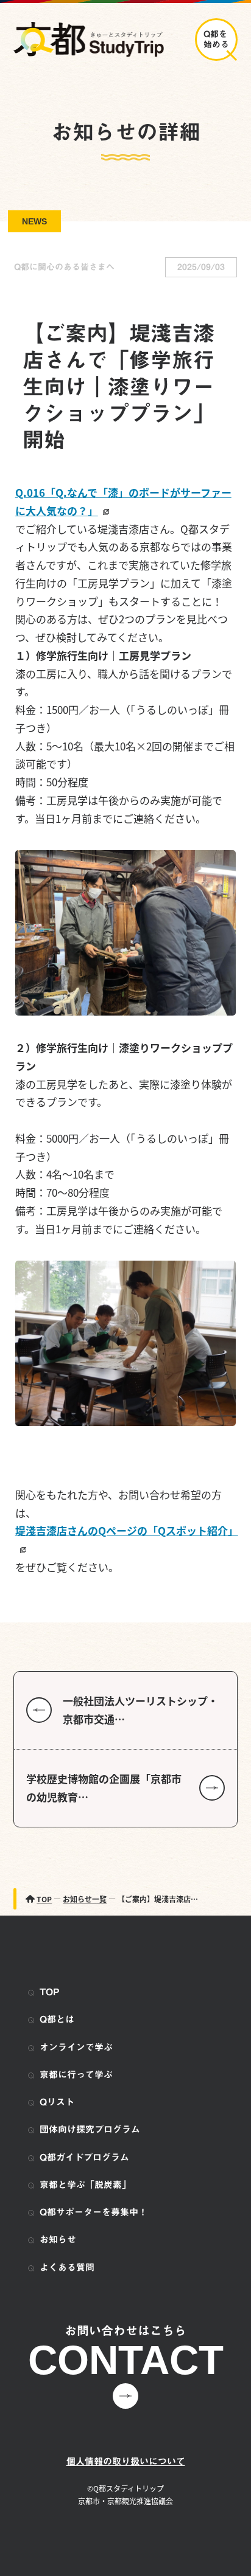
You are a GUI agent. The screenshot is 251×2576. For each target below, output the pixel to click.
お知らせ (58, 2239)
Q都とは (57, 2019)
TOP (49, 1992)
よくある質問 (67, 2267)
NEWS (34, 221)
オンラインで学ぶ (76, 2047)
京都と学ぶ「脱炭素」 (85, 2185)
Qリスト (57, 2102)
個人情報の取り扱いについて (126, 2461)
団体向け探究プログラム (90, 2129)
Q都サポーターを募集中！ (94, 2212)
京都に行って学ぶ (76, 2075)
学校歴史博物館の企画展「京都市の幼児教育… (104, 1788)
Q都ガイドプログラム (84, 2157)
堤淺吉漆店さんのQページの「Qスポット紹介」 (126, 1530)
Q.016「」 (123, 501)
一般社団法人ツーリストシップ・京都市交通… (140, 1710)
